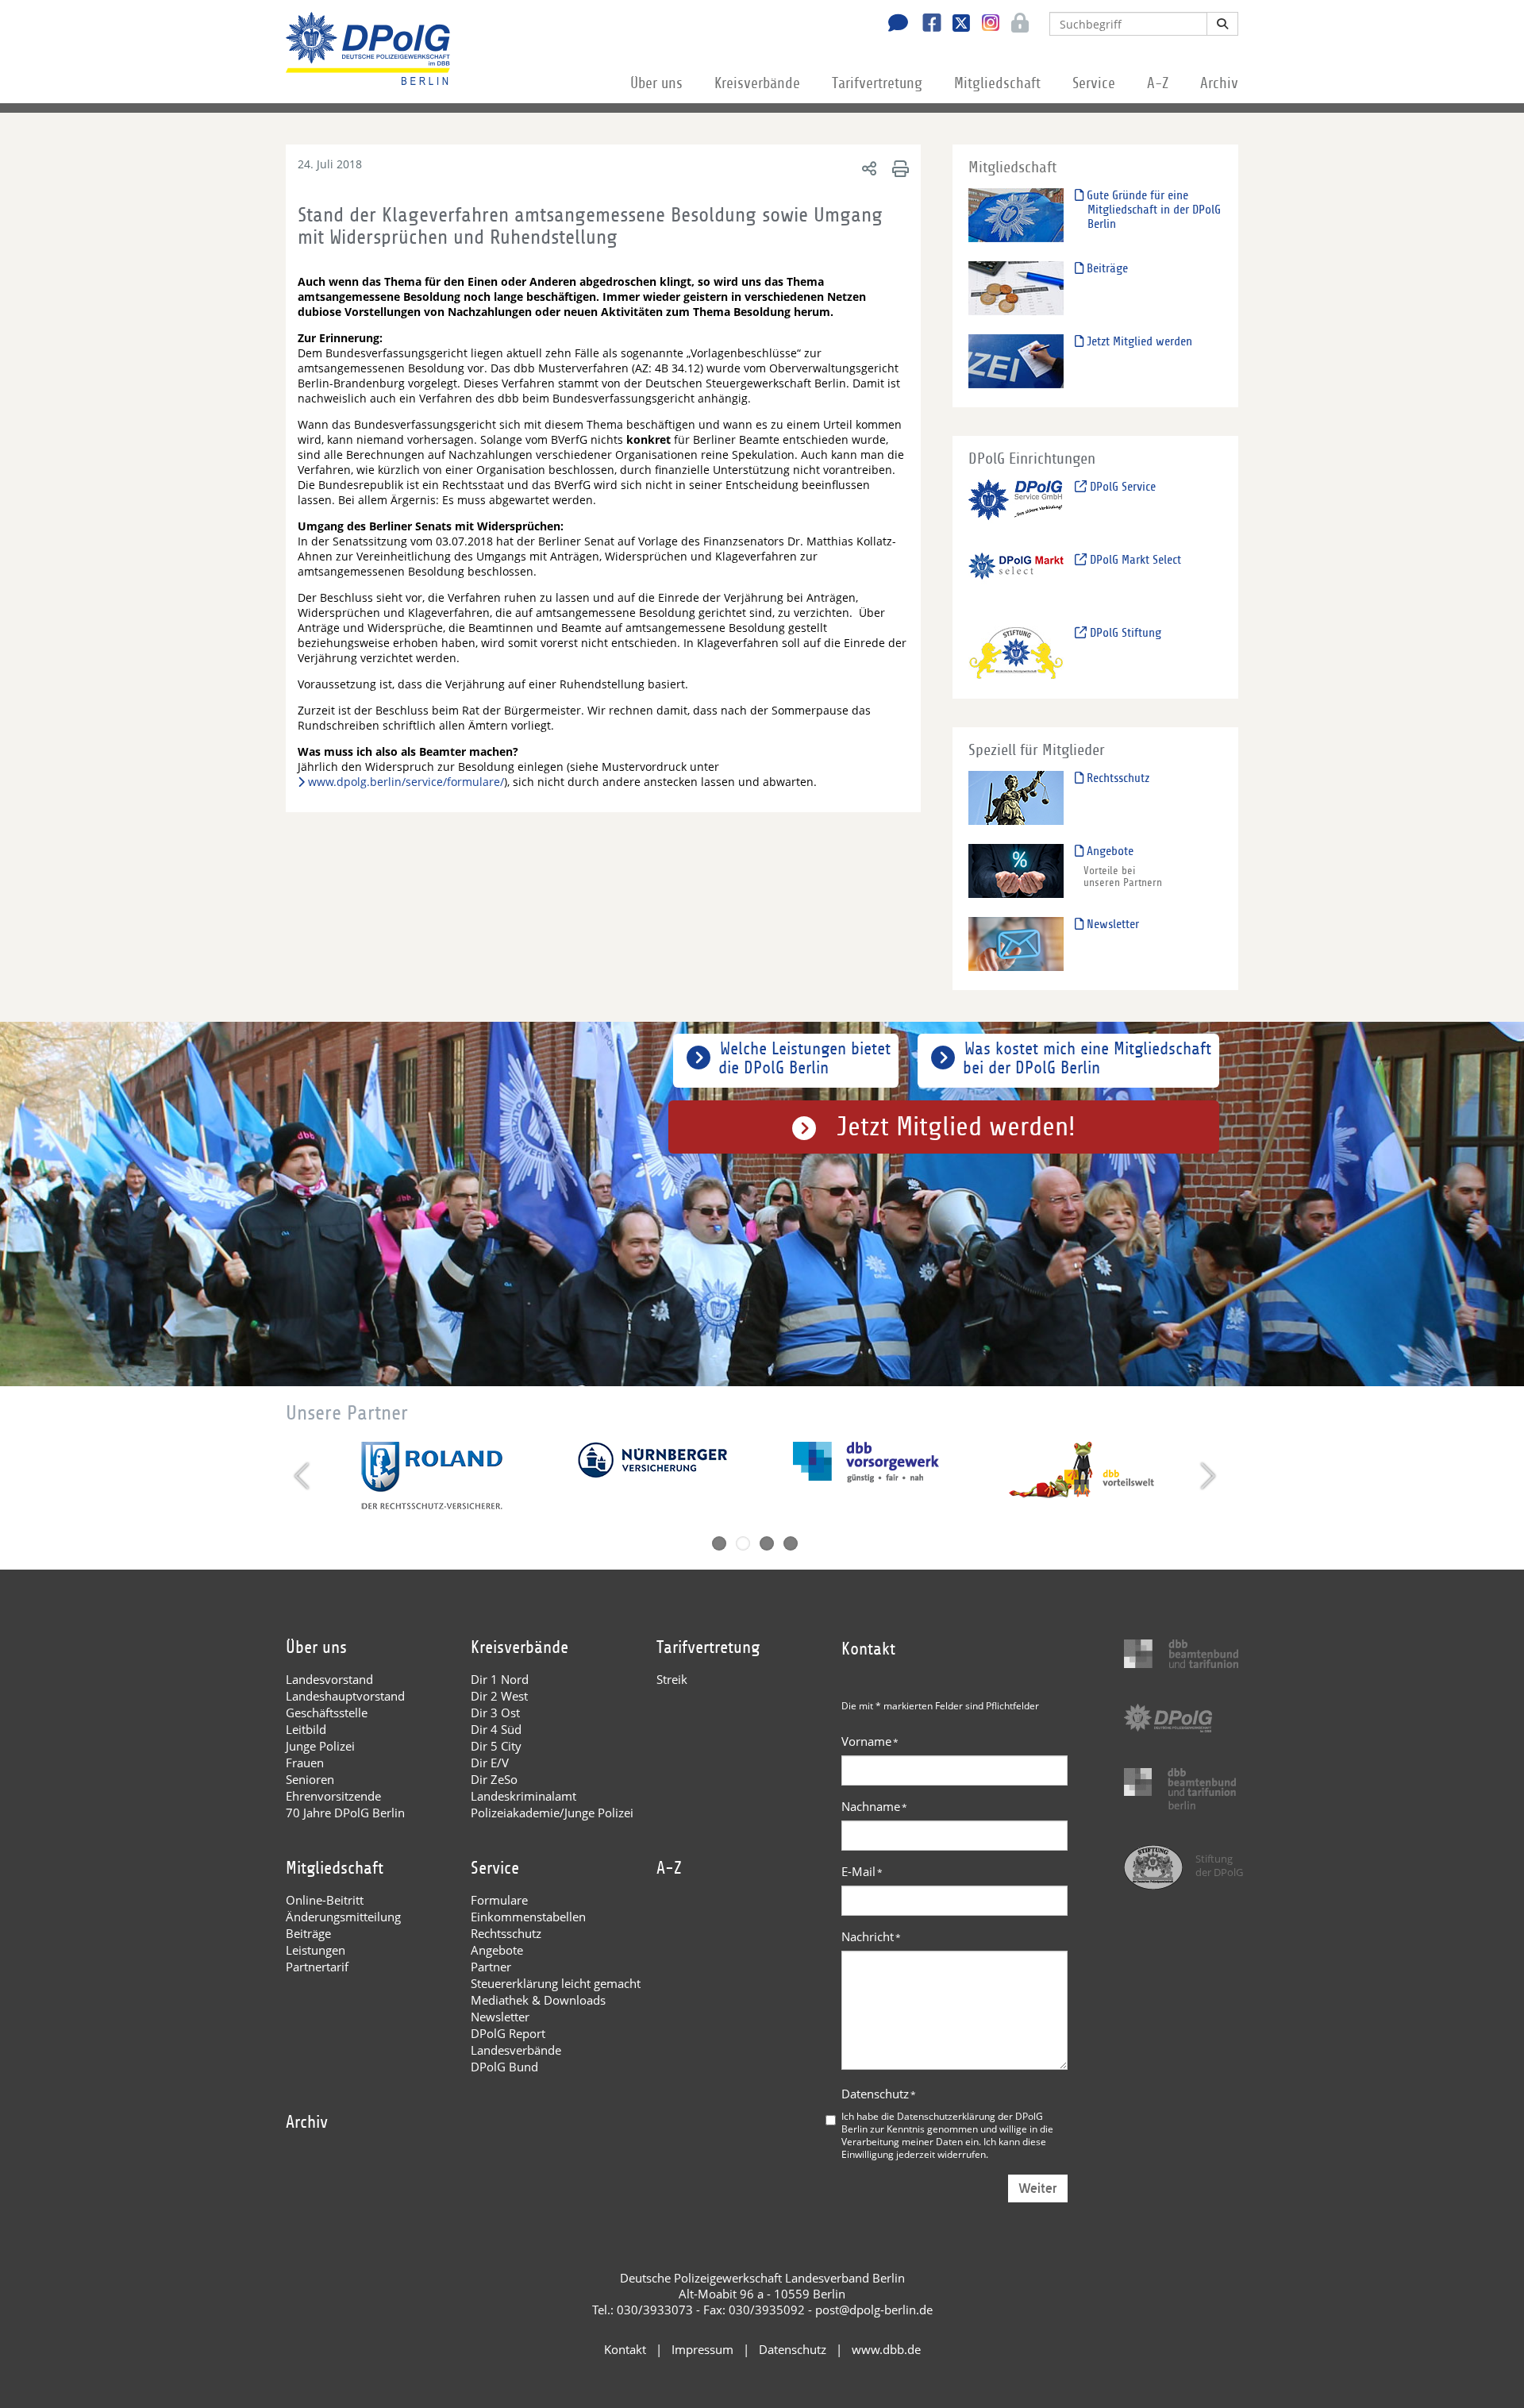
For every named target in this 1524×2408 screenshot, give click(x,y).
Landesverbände (516, 2050)
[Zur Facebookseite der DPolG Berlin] (926, 25)
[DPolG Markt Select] (1016, 579)
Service (1094, 83)
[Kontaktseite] (894, 25)
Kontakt (625, 2349)
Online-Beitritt (325, 1900)
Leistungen (316, 1950)
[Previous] (304, 1476)
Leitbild (306, 1729)
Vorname (870, 1741)
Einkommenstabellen (528, 1917)
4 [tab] (791, 1543)
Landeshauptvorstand (345, 1696)
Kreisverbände (757, 83)
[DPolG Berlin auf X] (955, 25)
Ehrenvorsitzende (333, 1796)
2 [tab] (743, 1543)
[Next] (1206, 1476)
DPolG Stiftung (1124, 633)
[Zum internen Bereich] (1016, 25)
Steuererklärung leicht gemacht (556, 1983)
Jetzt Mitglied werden (1138, 341)
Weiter (1038, 2188)
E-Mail (862, 1871)
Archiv (1219, 83)
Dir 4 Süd (496, 1729)
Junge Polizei (320, 1746)
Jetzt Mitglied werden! (956, 1127)
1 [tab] (719, 1543)
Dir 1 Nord (500, 1679)
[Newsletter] (1016, 944)
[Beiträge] (1016, 288)
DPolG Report (508, 2033)
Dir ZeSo (494, 1779)
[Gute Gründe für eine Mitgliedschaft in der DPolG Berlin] (1016, 215)
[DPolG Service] (1016, 506)
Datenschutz (879, 2094)
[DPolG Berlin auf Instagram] (985, 23)
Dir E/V (490, 1763)
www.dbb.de (886, 2349)
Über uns (656, 83)
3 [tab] (767, 1543)
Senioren (310, 1779)
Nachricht (871, 1936)
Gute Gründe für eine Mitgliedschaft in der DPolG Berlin (1152, 210)
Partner (491, 1967)
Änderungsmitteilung (343, 1917)
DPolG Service (1121, 487)
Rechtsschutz (1116, 778)
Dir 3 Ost (495, 1713)
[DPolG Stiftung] (1016, 652)
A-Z (1158, 83)
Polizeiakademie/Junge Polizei (552, 1813)
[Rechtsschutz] (1016, 798)
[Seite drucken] (898, 168)
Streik (672, 1679)
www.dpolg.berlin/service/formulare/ (406, 782)
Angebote (1108, 851)
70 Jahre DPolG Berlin (345, 1813)
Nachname (874, 1806)
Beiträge (1106, 268)
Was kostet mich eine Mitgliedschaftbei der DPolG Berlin (1087, 1058)
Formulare (499, 1900)
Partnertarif (317, 1967)
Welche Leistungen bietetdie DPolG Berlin (804, 1058)
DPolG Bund (504, 2067)
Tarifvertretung (877, 83)
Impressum (702, 2349)
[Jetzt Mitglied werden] (1016, 361)
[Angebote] (1016, 871)
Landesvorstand (329, 1679)
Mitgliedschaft (997, 83)
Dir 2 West (499, 1696)
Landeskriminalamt (523, 1796)
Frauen (305, 1763)
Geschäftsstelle (327, 1713)
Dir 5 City (496, 1746)
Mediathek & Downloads (538, 2000)
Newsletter (1111, 924)
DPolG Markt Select (1134, 560)
